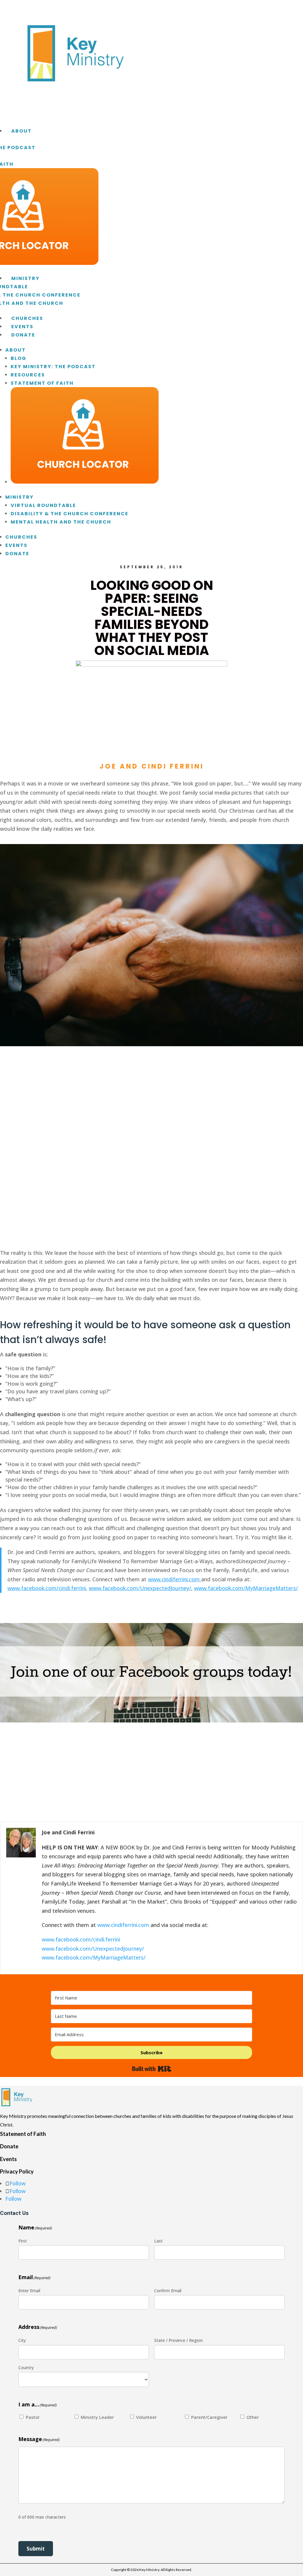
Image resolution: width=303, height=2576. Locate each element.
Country (26, 2367)
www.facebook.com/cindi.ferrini (81, 1939)
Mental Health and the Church (61, 522)
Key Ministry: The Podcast (53, 367)
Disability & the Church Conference (70, 514)
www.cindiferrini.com (123, 1925)
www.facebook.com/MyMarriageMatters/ (94, 1957)
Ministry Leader (97, 2417)
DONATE (23, 335)
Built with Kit (152, 2069)
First (23, 2241)
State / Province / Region (178, 2340)
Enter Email (29, 2291)
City (22, 2340)
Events (22, 327)
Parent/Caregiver (209, 2417)
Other (253, 2417)
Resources (28, 375)
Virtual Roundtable (43, 505)
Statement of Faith (42, 383)
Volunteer (146, 2417)
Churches (27, 318)
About (21, 131)
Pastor (33, 2417)
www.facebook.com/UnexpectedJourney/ (93, 1949)
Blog (18, 358)
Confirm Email (168, 2291)
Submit (36, 2549)
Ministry (25, 278)
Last (158, 2241)
